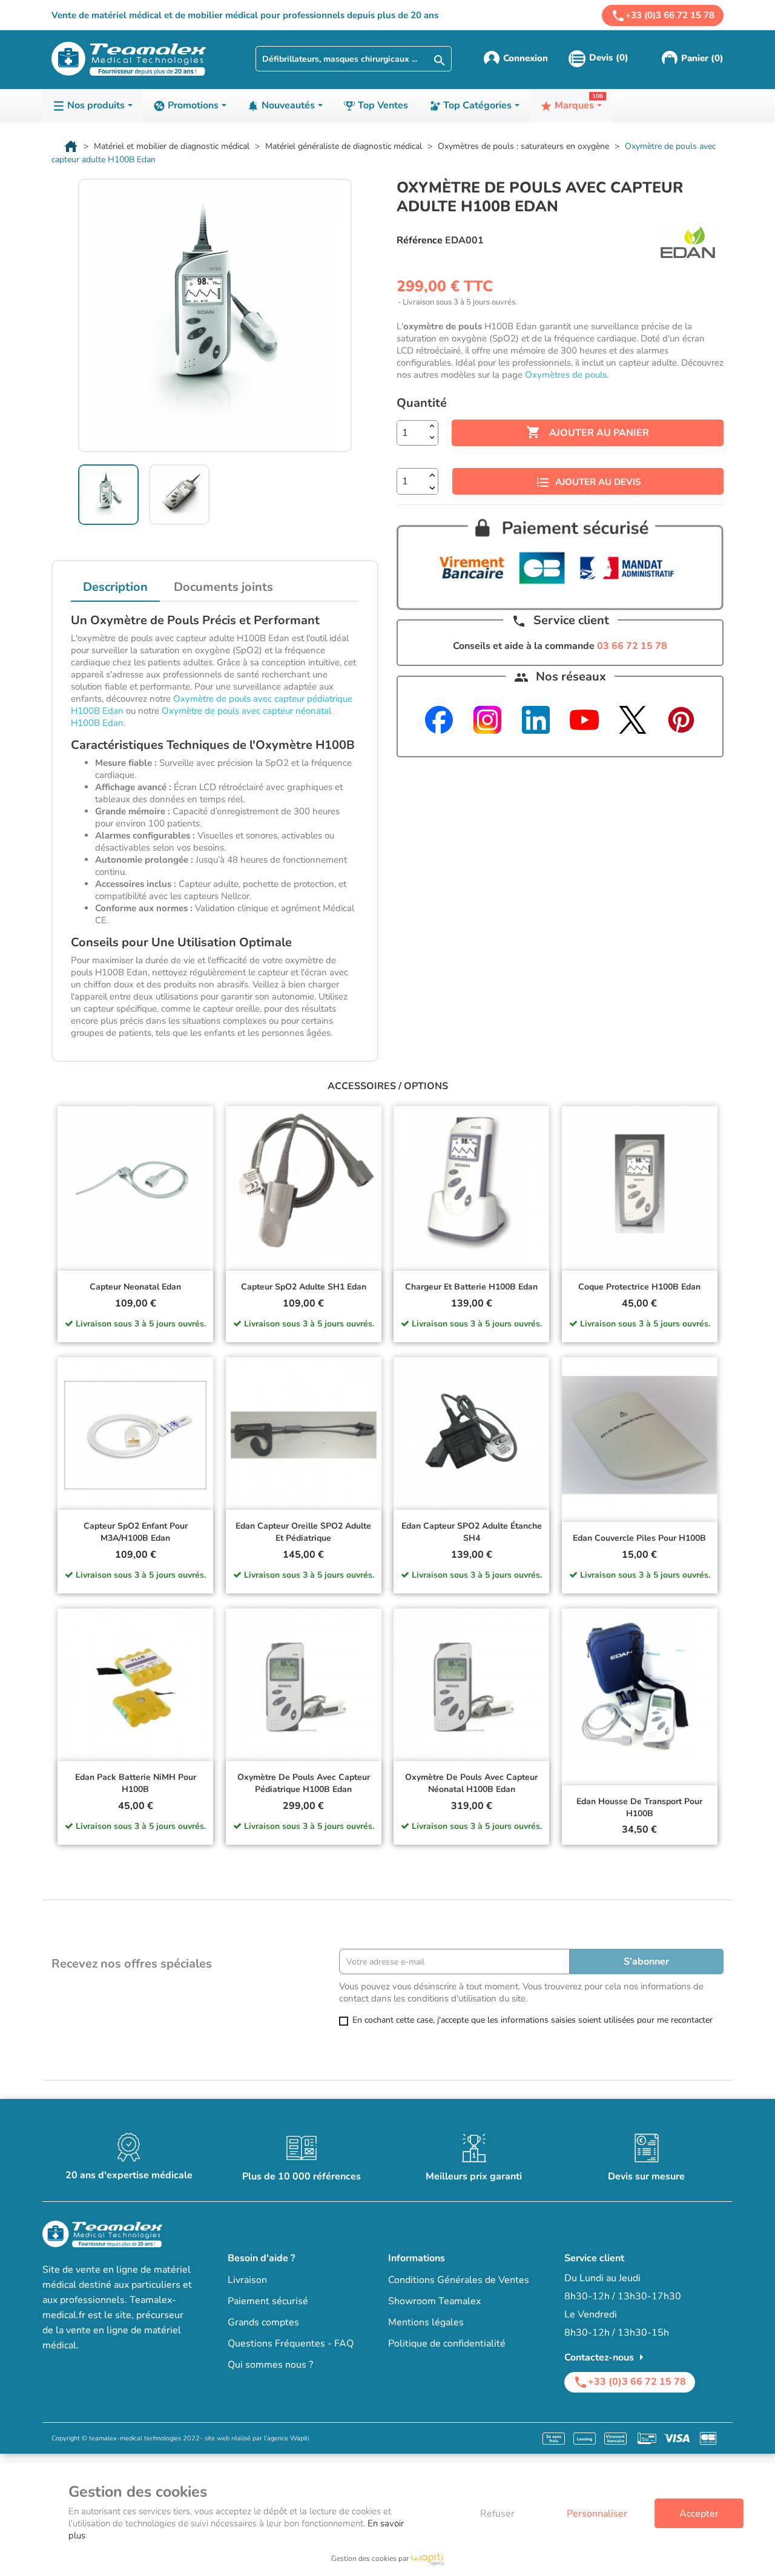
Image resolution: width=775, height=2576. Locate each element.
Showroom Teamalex (434, 2301)
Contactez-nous (606, 2357)
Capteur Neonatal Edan (135, 1287)
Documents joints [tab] (223, 587)
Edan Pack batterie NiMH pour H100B (136, 1783)
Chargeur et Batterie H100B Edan (471, 1287)
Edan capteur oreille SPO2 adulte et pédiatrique (303, 1532)
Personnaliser (597, 2514)
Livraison (247, 2280)
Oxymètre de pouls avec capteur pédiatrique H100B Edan (304, 1783)
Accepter (699, 2514)
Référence (420, 240)
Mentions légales (426, 2322)
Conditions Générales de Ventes (459, 2280)
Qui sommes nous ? (270, 2365)
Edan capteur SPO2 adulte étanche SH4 (472, 1532)
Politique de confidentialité (447, 2344)
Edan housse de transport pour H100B (639, 1807)
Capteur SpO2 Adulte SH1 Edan (304, 1287)
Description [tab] (115, 587)
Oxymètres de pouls (566, 375)
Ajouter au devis (598, 482)
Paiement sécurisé (268, 2301)
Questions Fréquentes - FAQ (291, 2344)
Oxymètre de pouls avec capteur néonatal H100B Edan (471, 1783)
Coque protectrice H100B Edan (639, 1287)
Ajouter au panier (588, 432)
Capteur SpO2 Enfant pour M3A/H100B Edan (136, 1532)
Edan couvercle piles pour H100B (639, 1538)
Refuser (497, 2514)
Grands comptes (263, 2322)
